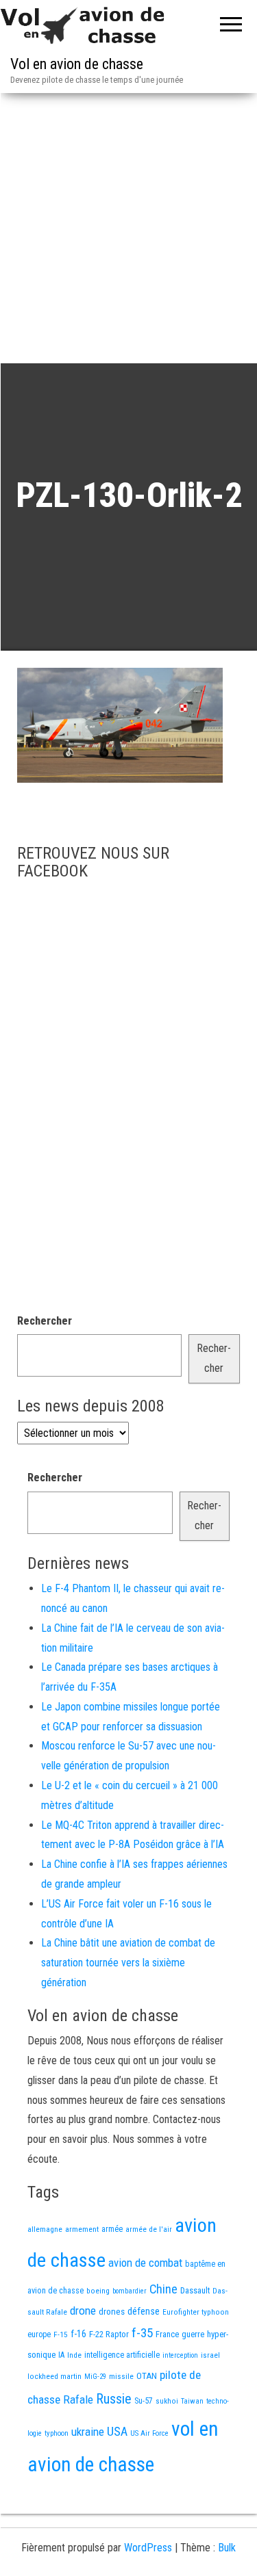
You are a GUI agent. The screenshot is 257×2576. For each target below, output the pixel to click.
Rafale (78, 2399)
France (167, 2334)
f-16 (78, 2334)
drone (83, 2311)
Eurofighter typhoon (196, 2312)
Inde (74, 2355)
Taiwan (192, 2401)
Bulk (227, 2548)
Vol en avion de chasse (77, 64)
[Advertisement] (128, 228)
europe (39, 2334)
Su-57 (144, 2401)
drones (112, 2312)
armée (112, 2229)
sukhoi (167, 2401)
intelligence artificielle (122, 2355)
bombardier (130, 2291)
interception (180, 2355)
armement (82, 2229)
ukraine (88, 2432)
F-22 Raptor (109, 2334)
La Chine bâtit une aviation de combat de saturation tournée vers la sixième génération (128, 1963)
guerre (193, 2334)
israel (210, 2355)
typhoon (57, 2433)
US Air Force (149, 2433)
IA (61, 2355)
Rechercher (45, 1321)
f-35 (142, 2333)
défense (144, 2312)
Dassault (195, 2290)
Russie (114, 2399)
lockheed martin (54, 2376)
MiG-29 (95, 2377)
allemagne (45, 2229)
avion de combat (145, 2263)
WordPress (148, 2548)
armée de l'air (149, 2229)
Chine (163, 2289)
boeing (98, 2291)
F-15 (61, 2334)
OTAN (147, 2376)
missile (121, 2376)
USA (117, 2432)
